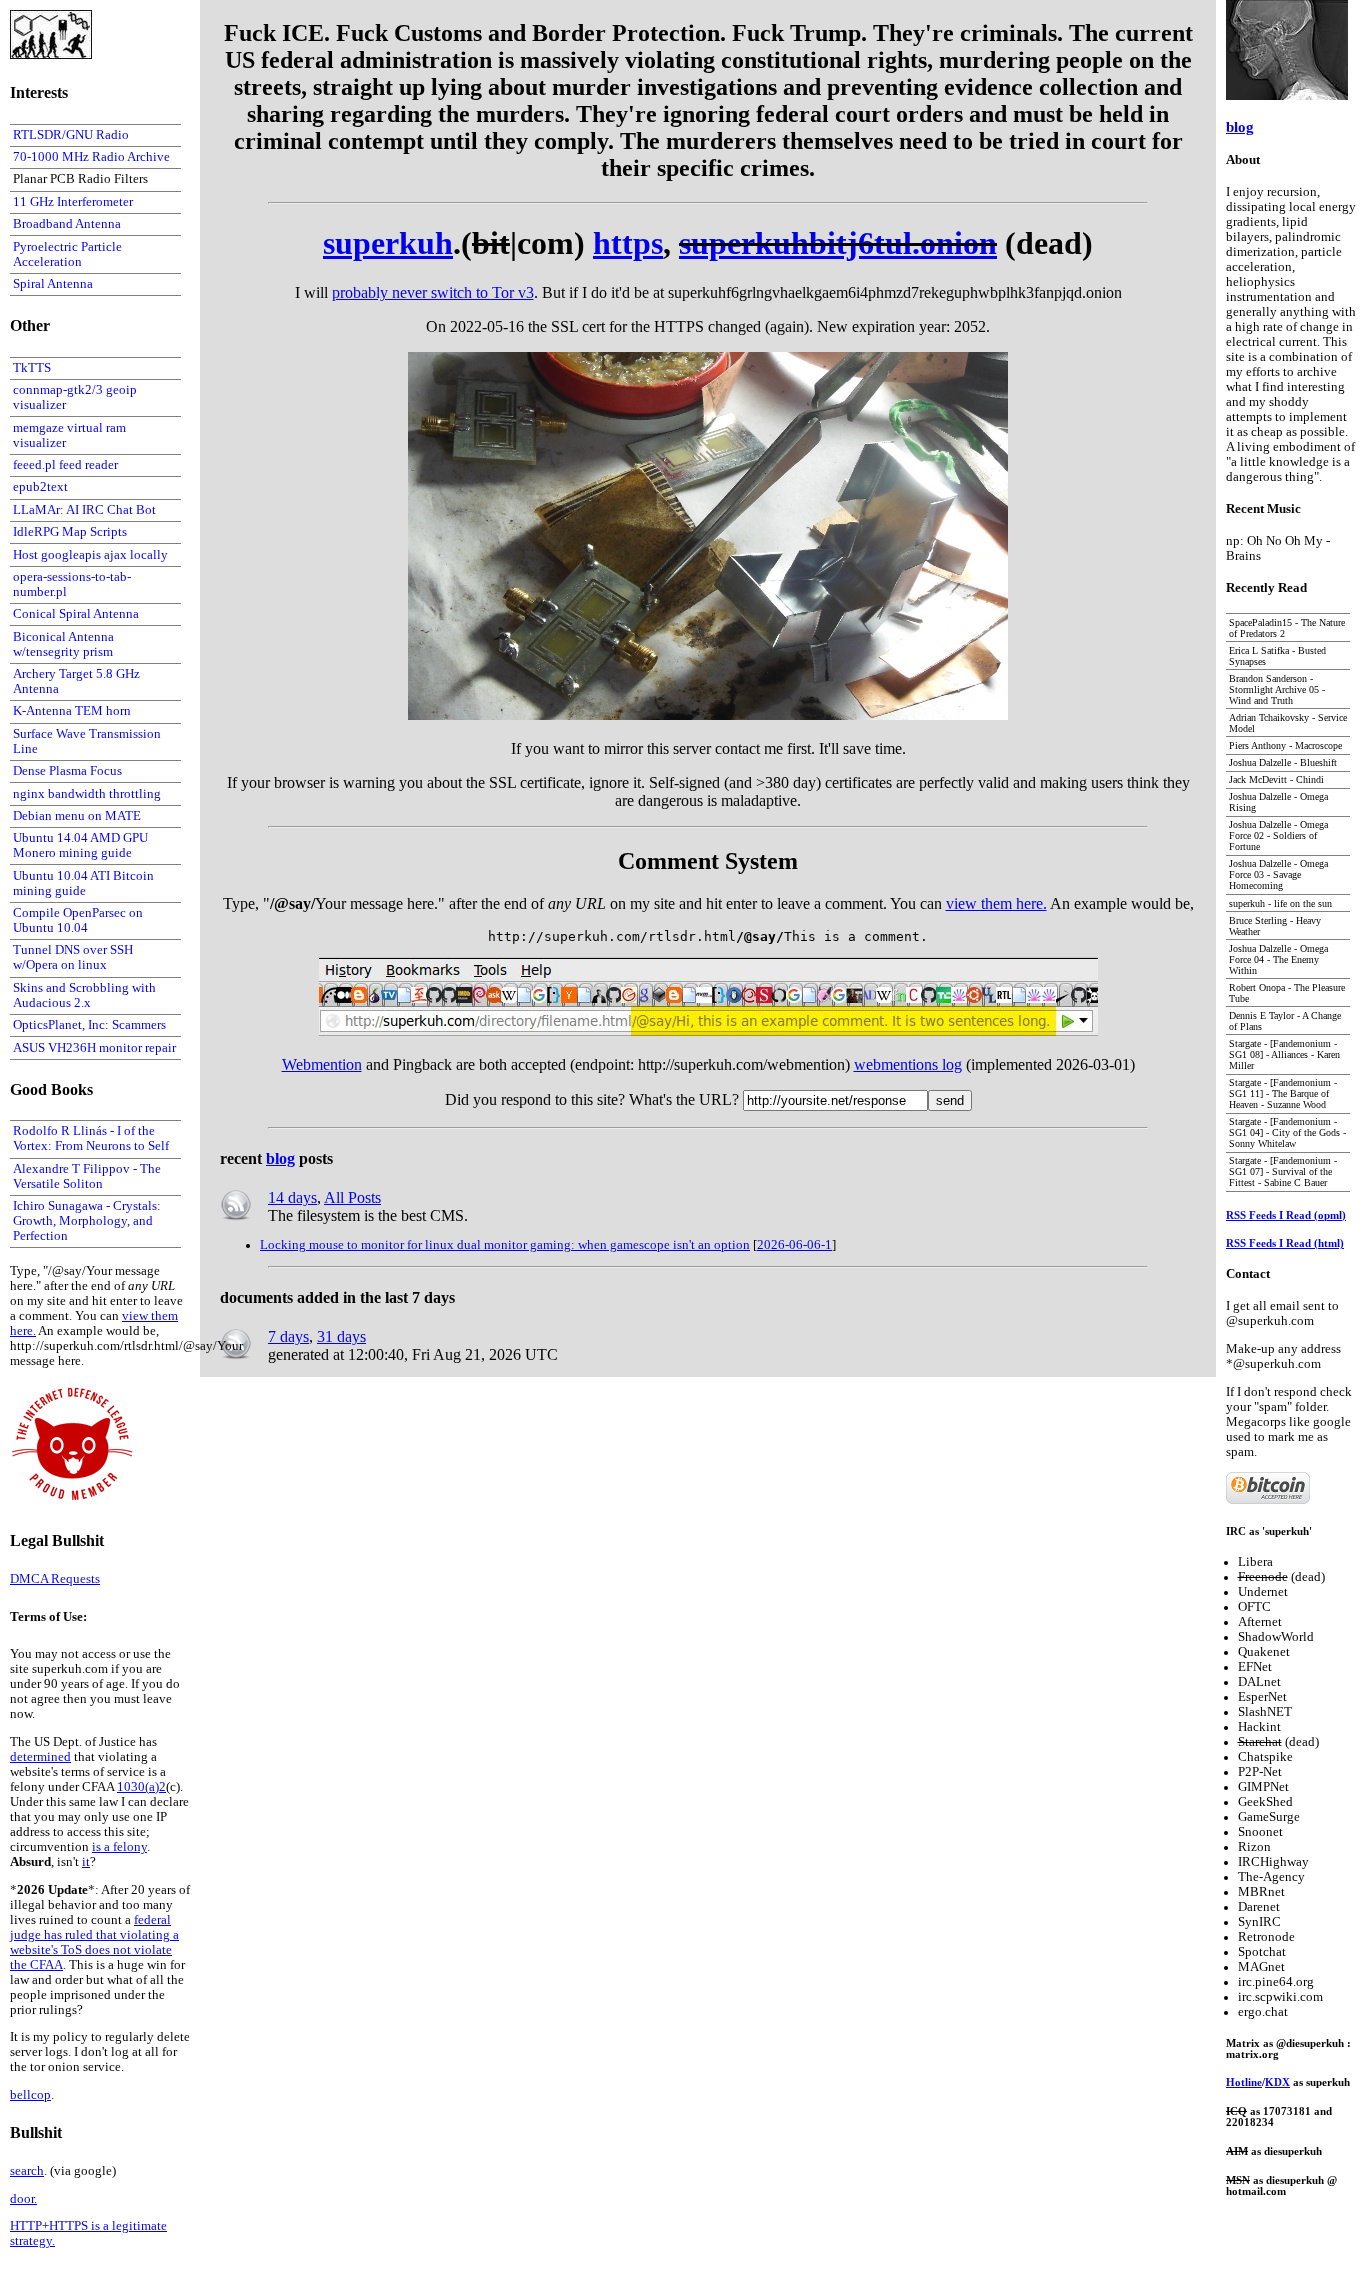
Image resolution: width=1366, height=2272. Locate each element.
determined (40, 1757)
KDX (1277, 2082)
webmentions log (908, 1064)
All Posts (352, 1197)
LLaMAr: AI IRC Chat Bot (84, 510)
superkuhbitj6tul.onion (838, 243)
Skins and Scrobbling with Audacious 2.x (84, 995)
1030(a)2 (141, 1787)
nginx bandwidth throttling (87, 794)
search (27, 2171)
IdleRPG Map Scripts (70, 532)
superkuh (388, 243)
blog (280, 1158)
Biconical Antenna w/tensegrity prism (63, 644)
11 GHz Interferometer (73, 202)
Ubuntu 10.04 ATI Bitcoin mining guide (83, 883)
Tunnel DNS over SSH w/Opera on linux (73, 957)
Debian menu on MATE (77, 816)
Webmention (322, 1064)
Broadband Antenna (67, 224)
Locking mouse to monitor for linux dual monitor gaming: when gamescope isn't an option (505, 1245)
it (86, 1862)
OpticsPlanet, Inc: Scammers (89, 1025)
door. (23, 2199)
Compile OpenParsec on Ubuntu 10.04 (78, 920)
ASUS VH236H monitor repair (94, 1048)
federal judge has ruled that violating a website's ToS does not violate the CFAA (94, 1942)
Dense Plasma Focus (67, 771)
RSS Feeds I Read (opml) (1286, 1215)
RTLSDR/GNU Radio (71, 135)
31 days (341, 1336)
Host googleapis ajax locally (90, 555)
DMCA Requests (55, 1579)
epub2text (40, 487)
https (628, 243)
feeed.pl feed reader (65, 465)
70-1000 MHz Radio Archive (91, 157)
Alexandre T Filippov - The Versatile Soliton (87, 1176)
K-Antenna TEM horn (72, 711)
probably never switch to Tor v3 (433, 292)
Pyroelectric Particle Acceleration (67, 254)
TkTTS (32, 368)
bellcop (30, 2095)
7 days (288, 1336)
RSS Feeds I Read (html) (1285, 1243)
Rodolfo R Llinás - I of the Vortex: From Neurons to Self (91, 1138)
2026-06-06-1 (794, 1245)
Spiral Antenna (53, 284)
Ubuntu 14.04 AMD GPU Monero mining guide (80, 845)
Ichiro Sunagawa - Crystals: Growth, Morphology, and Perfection (87, 1221)
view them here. (996, 903)
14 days (292, 1197)
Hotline (1244, 2082)
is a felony (119, 1847)
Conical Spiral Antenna (76, 614)
